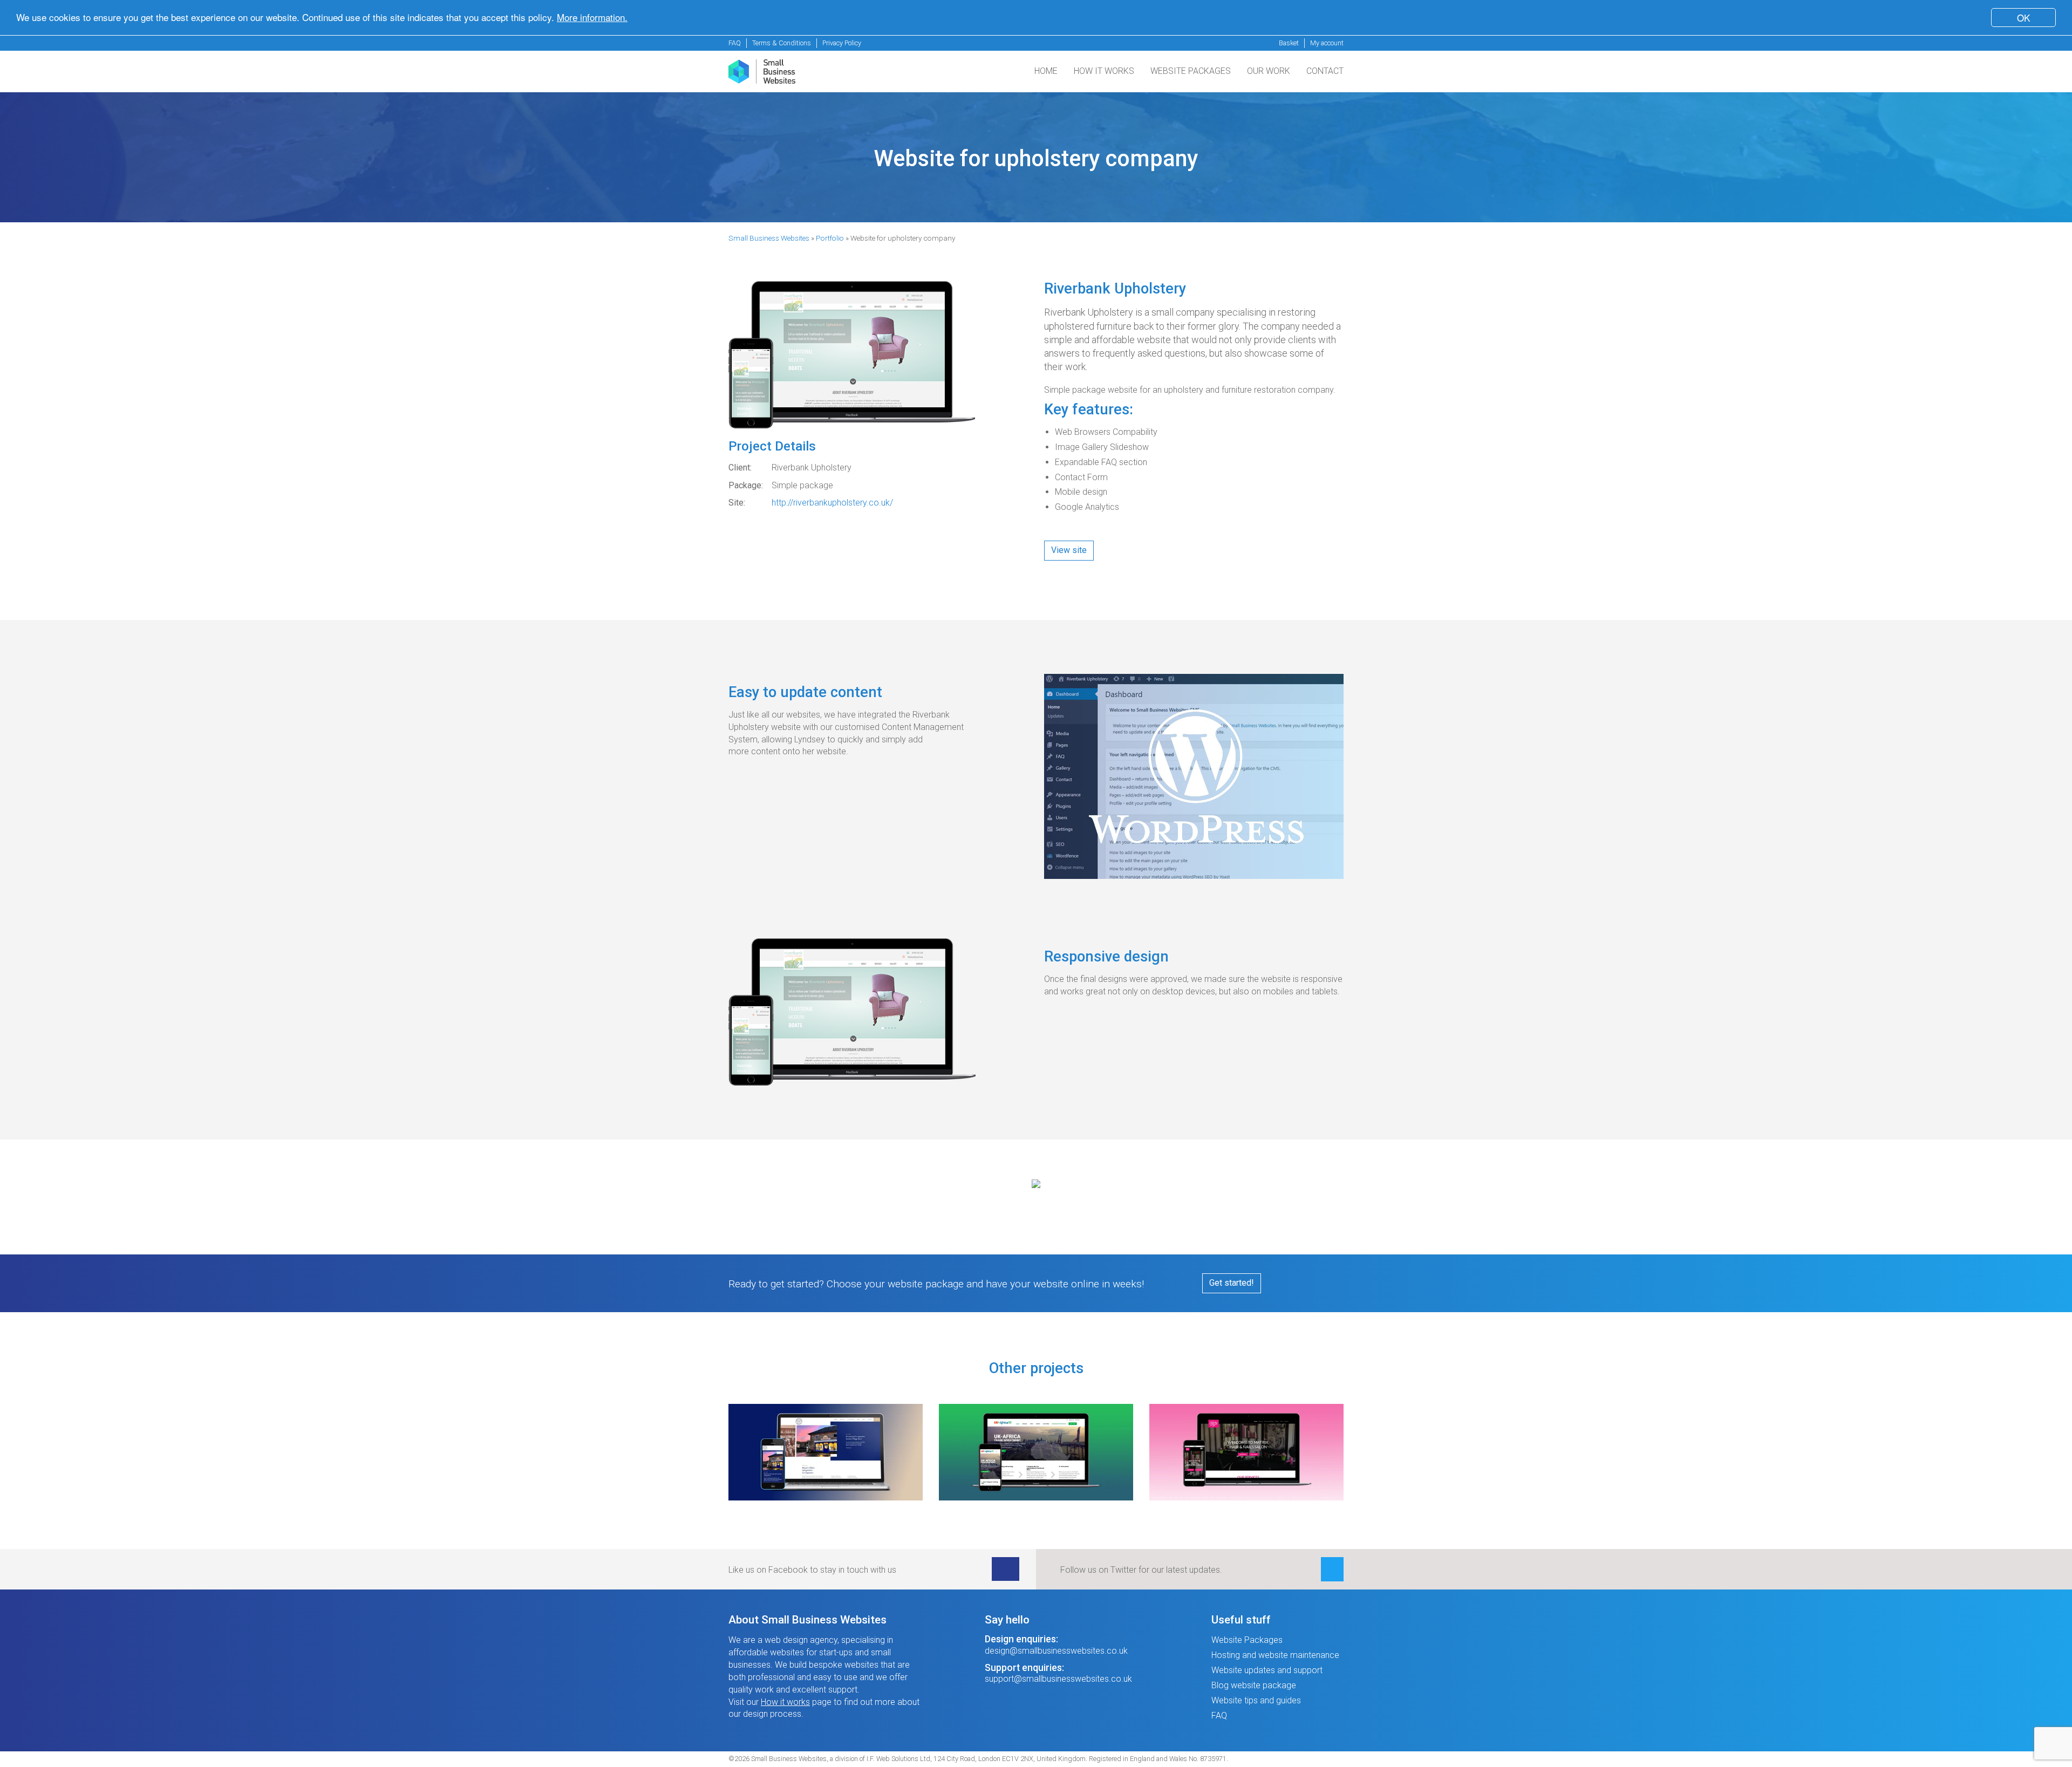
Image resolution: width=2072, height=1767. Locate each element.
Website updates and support (1267, 1670)
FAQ (735, 43)
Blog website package (1254, 1685)
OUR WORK (1269, 71)
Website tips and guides (1256, 1700)
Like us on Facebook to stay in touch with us (812, 1570)
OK (2023, 18)
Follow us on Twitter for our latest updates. (1141, 1570)
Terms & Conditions (782, 43)
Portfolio (830, 238)
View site (1069, 550)
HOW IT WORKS (1104, 71)
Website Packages (1247, 1640)
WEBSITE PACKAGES (1191, 71)
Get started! (1232, 1283)
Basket (1289, 43)
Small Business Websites (769, 238)
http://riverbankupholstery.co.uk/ (832, 503)
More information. (592, 18)
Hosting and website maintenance (1275, 1655)
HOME (1046, 71)
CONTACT (1325, 71)
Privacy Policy (842, 43)
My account (1327, 43)
